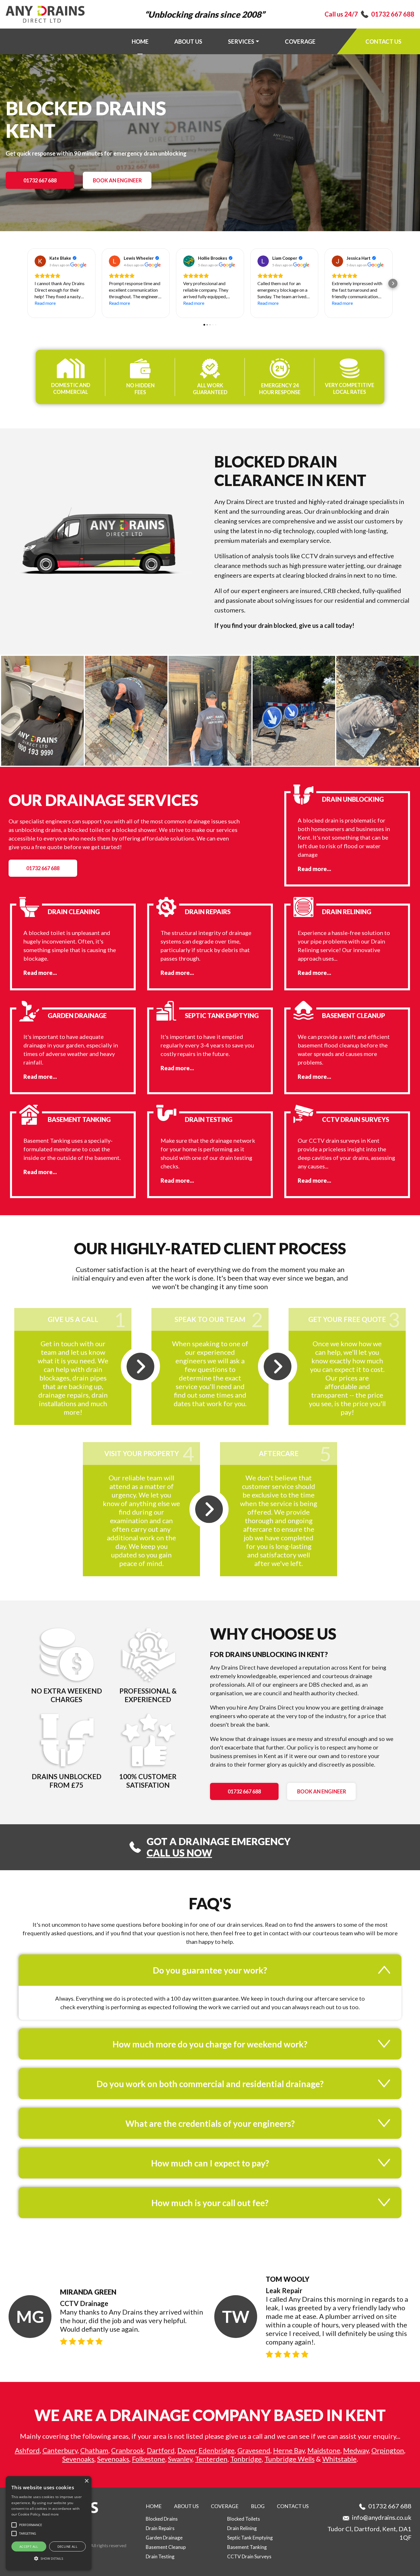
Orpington (388, 2450)
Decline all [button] (67, 2546)
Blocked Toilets (244, 2519)
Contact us (383, 41)
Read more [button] (45, 303)
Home (140, 41)
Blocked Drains (162, 2519)
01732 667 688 (393, 14)
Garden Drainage (164, 2538)
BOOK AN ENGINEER (117, 180)
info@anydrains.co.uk (382, 2517)
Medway (356, 2450)
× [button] (86, 2481)
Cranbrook (128, 2450)
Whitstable (339, 2459)
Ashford (27, 2450)
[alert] (49, 2523)
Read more (50, 2514)
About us (188, 41)
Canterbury (60, 2450)
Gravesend (254, 2450)
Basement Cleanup (166, 2547)
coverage (300, 41)
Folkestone (149, 2459)
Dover (187, 2450)
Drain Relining (242, 2528)
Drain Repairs (160, 2528)
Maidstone (324, 2450)
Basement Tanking (247, 2547)
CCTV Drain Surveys (249, 2556)
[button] (27, 283)
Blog (258, 2506)
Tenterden (211, 2459)
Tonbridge (246, 2459)
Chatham (94, 2450)
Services (241, 41)
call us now (179, 1853)
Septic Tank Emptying (250, 2538)
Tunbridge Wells (290, 2459)
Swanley (180, 2459)
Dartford (161, 2450)
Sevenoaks (78, 2459)
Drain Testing (160, 2556)
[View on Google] (40, 261)
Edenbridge (217, 2450)
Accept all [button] (29, 2546)
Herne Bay (289, 2450)
